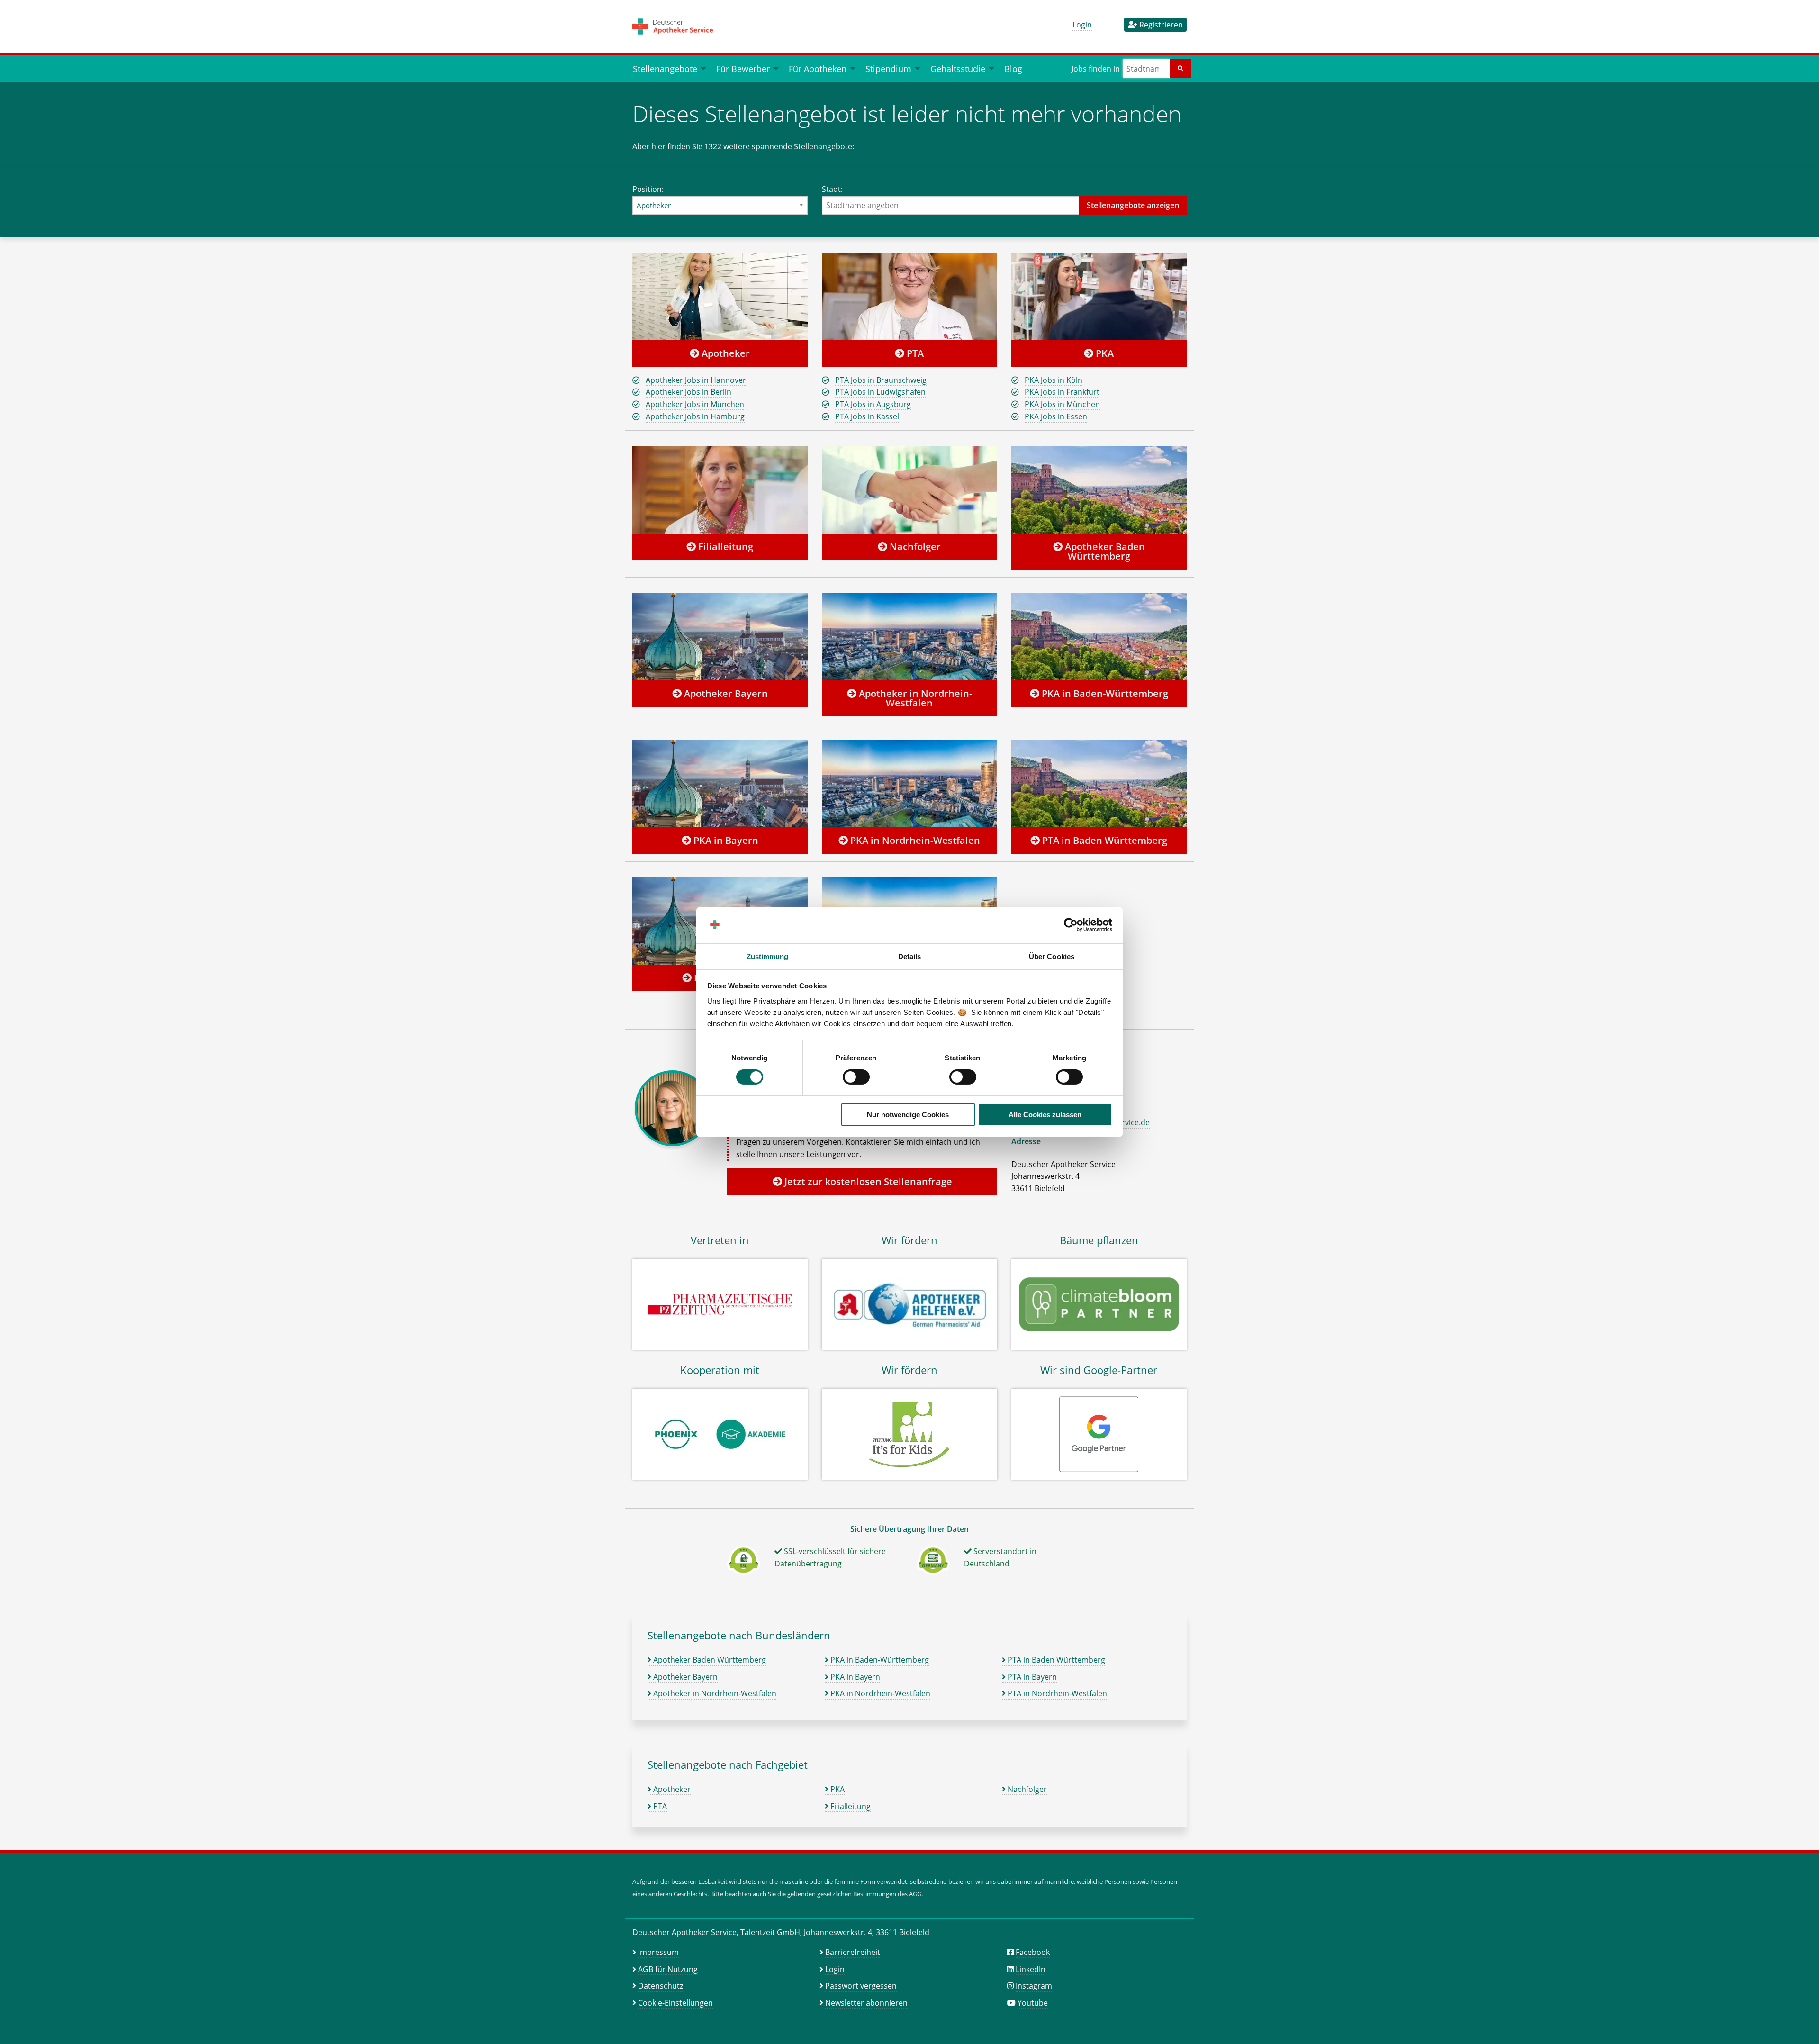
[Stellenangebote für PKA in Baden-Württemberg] (1099, 636)
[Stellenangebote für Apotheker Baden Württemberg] (1099, 489)
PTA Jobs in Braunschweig (881, 380)
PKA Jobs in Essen (1056, 416)
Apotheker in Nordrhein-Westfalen (914, 698)
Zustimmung (768, 956)
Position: (648, 189)
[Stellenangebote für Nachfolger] (909, 489)
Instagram (1034, 1986)
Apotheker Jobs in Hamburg (695, 416)
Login (1082, 25)
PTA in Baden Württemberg (1103, 840)
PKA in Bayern (725, 840)
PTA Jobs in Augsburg (873, 404)
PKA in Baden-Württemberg (1104, 693)
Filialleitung (725, 547)
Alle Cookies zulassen (1045, 1115)
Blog (1013, 68)
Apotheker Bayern (725, 693)
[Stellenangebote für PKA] (1099, 296)
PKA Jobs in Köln (1054, 380)
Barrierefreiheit (853, 1952)
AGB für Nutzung (668, 1969)
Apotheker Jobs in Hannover (696, 380)
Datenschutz (661, 1986)
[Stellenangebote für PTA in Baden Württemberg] (1099, 783)
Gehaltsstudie (958, 68)
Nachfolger (914, 547)
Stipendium (888, 68)
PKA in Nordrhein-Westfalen (914, 840)
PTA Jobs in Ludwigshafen (880, 392)
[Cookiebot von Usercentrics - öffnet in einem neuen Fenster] (1071, 925)
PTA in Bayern (1031, 1677)
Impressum (658, 1952)
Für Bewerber (743, 68)
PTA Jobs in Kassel (867, 416)
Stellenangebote (665, 68)
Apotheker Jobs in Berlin (689, 392)
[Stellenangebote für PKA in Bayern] (720, 783)
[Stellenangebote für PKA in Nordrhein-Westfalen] (909, 783)
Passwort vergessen (861, 1986)
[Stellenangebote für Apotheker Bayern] (720, 636)
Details (910, 956)
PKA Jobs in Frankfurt (1062, 392)
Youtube (1033, 2003)
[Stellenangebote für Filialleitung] (720, 489)
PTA (914, 353)
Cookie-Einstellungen (675, 2003)
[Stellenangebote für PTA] (909, 296)
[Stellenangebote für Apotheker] (720, 296)
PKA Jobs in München (1062, 404)
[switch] (856, 1077)
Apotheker (725, 353)
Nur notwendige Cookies (908, 1115)
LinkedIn (1031, 1969)
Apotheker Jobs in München (695, 404)
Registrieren (1160, 25)
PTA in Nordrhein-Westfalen (1056, 1693)
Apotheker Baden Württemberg (1104, 551)
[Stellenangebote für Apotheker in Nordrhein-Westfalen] (909, 636)
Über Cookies (1052, 956)
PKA (1103, 353)
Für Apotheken (818, 68)
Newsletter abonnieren (866, 2003)
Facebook (1033, 1952)
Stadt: (832, 189)
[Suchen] (1180, 68)
